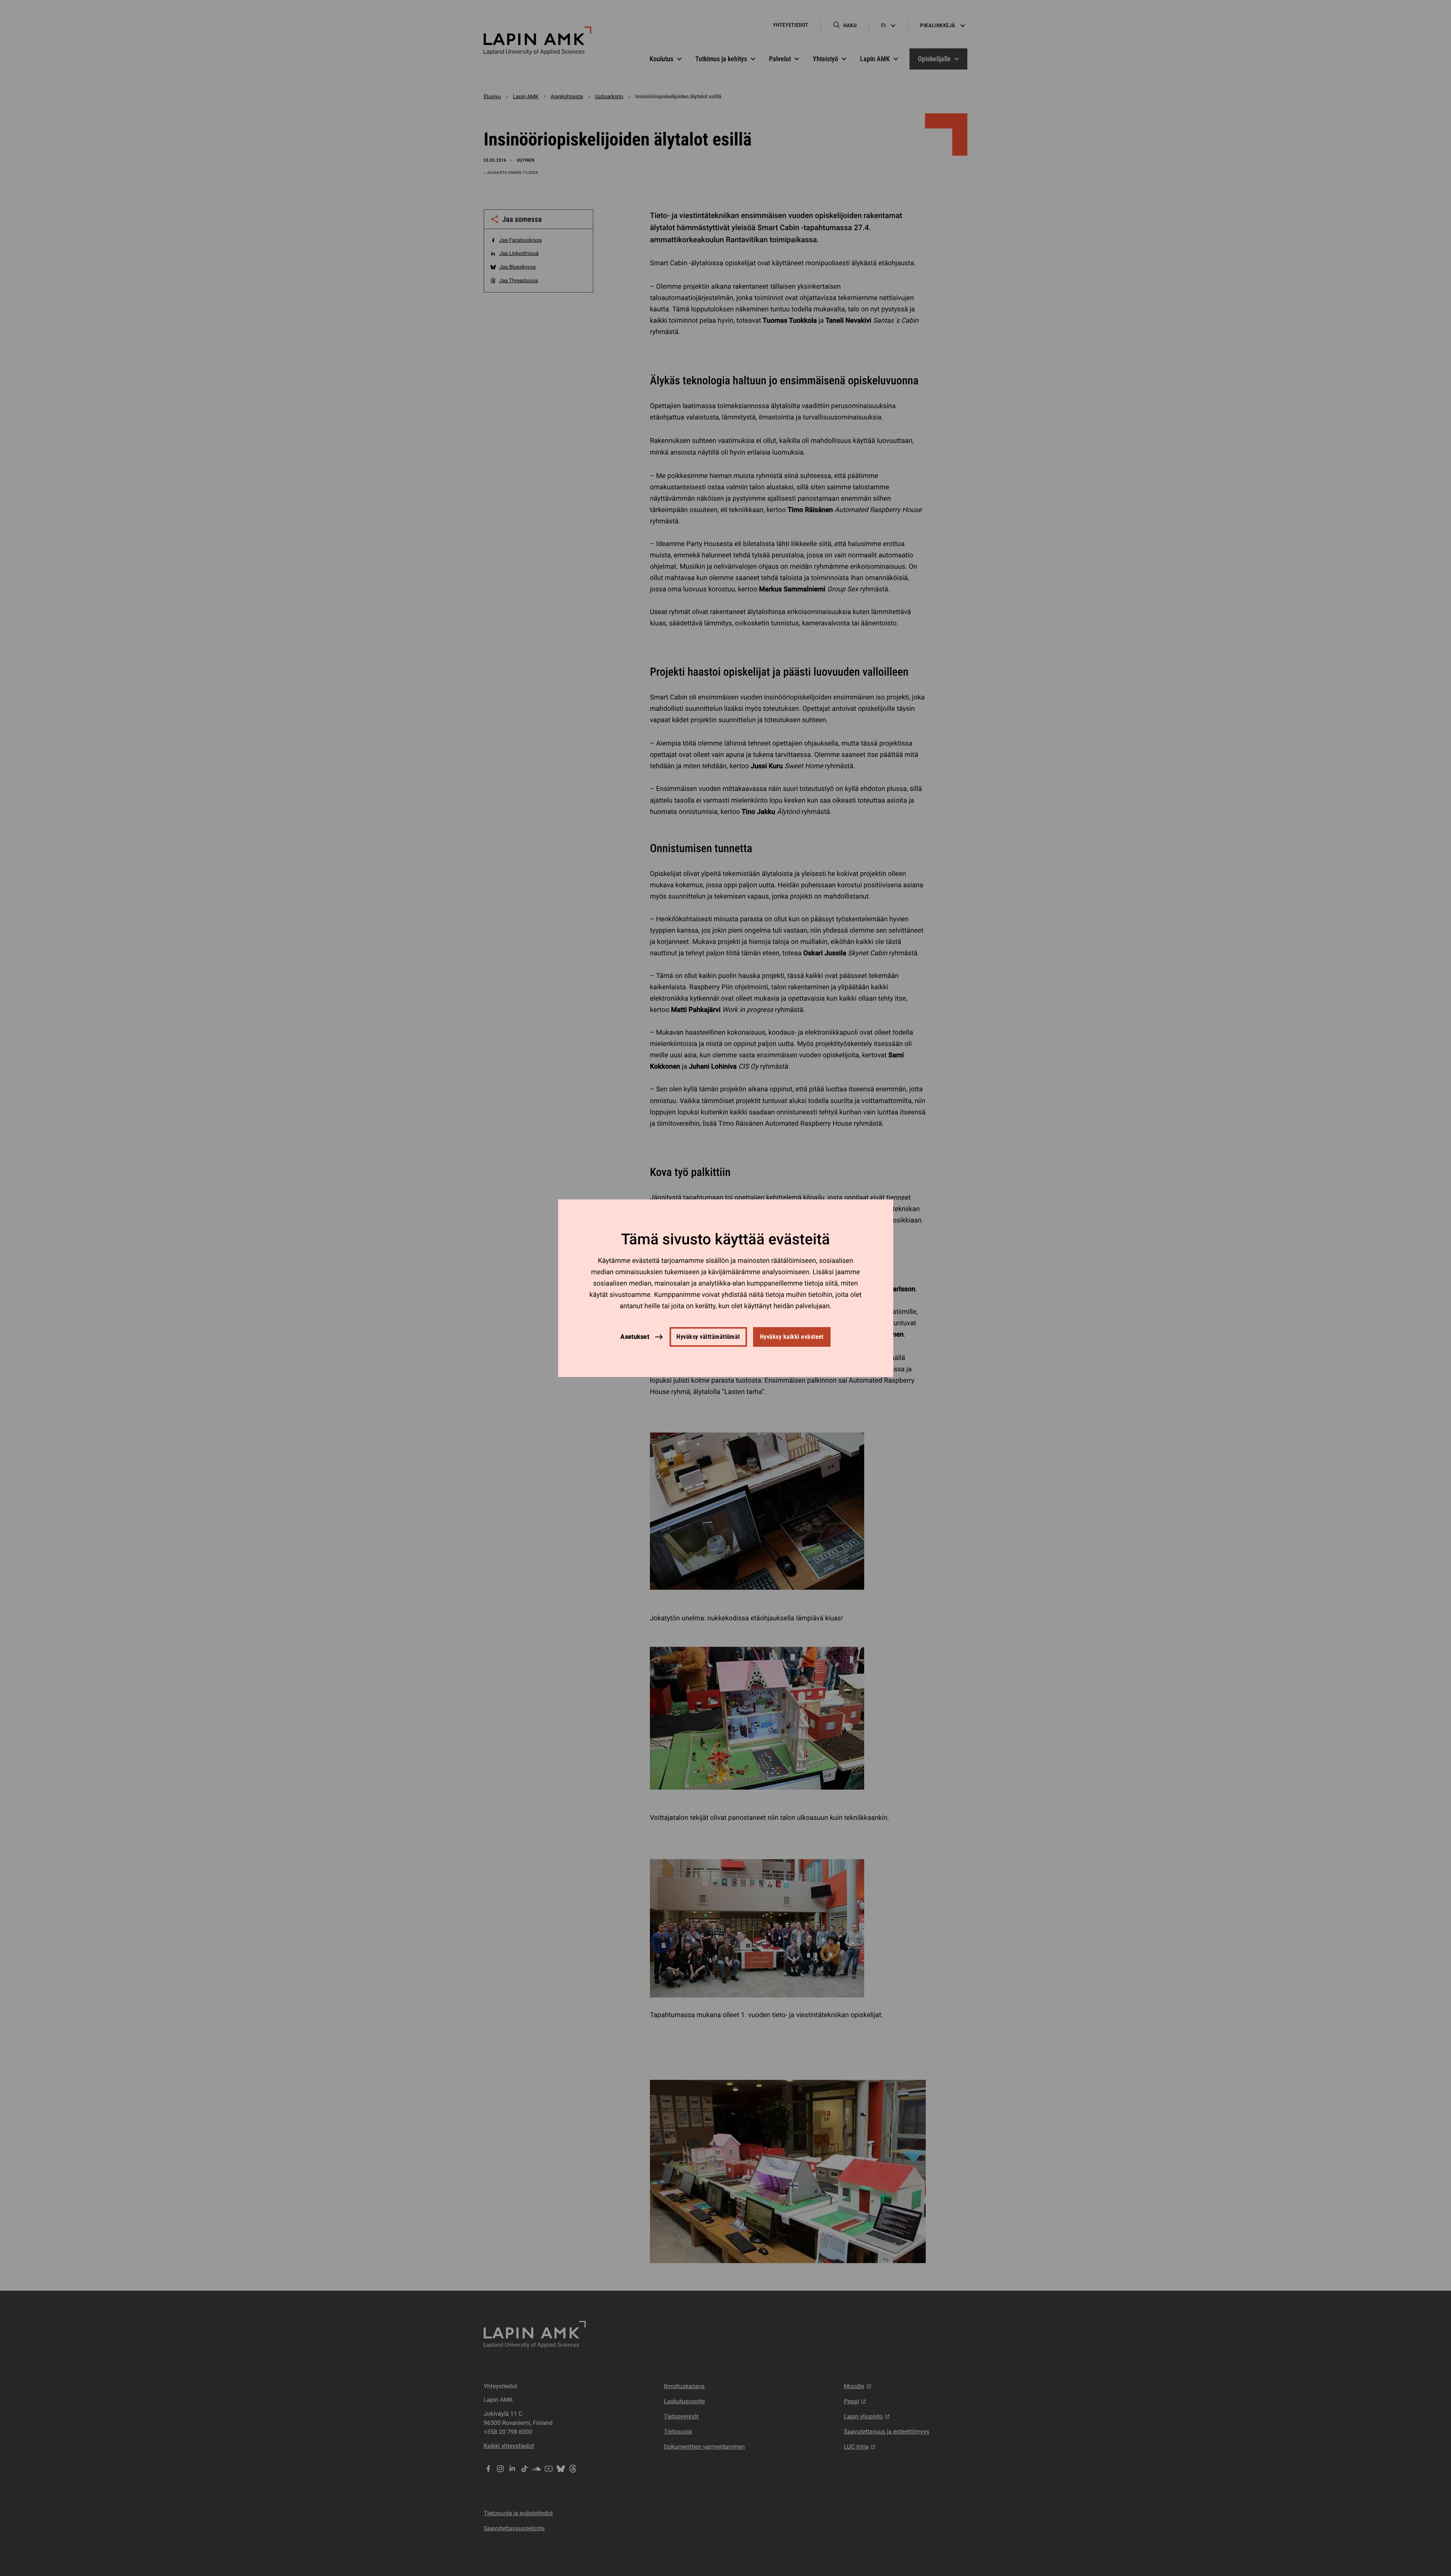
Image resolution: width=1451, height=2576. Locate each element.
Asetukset (635, 1336)
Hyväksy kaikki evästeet (792, 1337)
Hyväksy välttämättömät (708, 1337)
